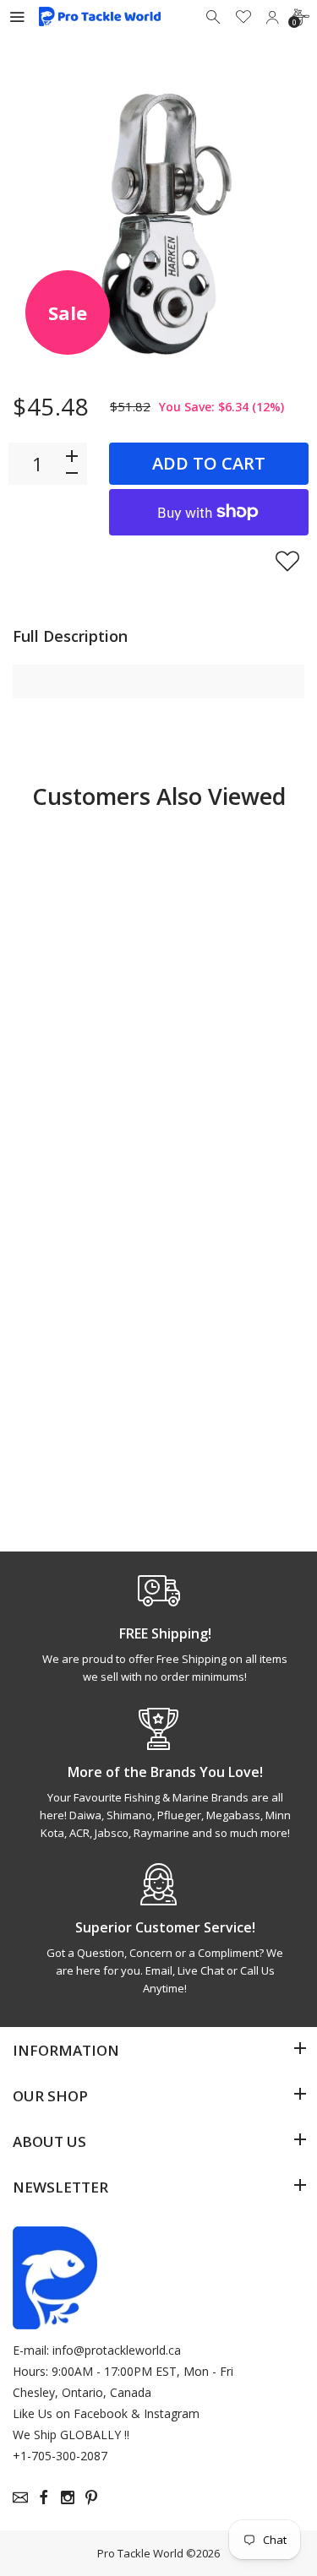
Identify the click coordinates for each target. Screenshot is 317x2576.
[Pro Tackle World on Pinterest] (91, 2497)
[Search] (215, 17)
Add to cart (209, 463)
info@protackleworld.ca (117, 2350)
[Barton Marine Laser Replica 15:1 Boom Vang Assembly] (234, 902)
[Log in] (272, 17)
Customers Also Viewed (159, 796)
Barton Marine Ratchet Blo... (73, 1416)
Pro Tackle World (140, 2553)
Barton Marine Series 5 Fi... (223, 1416)
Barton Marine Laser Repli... (223, 1052)
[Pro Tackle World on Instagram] (68, 2497)
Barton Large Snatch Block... (74, 1052)
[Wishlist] (243, 17)
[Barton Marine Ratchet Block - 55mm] (83, 1265)
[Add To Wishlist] (287, 561)
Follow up (79, 1121)
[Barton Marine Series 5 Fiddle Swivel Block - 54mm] (234, 1265)
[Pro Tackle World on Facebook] (44, 2497)
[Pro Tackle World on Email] (20, 2497)
